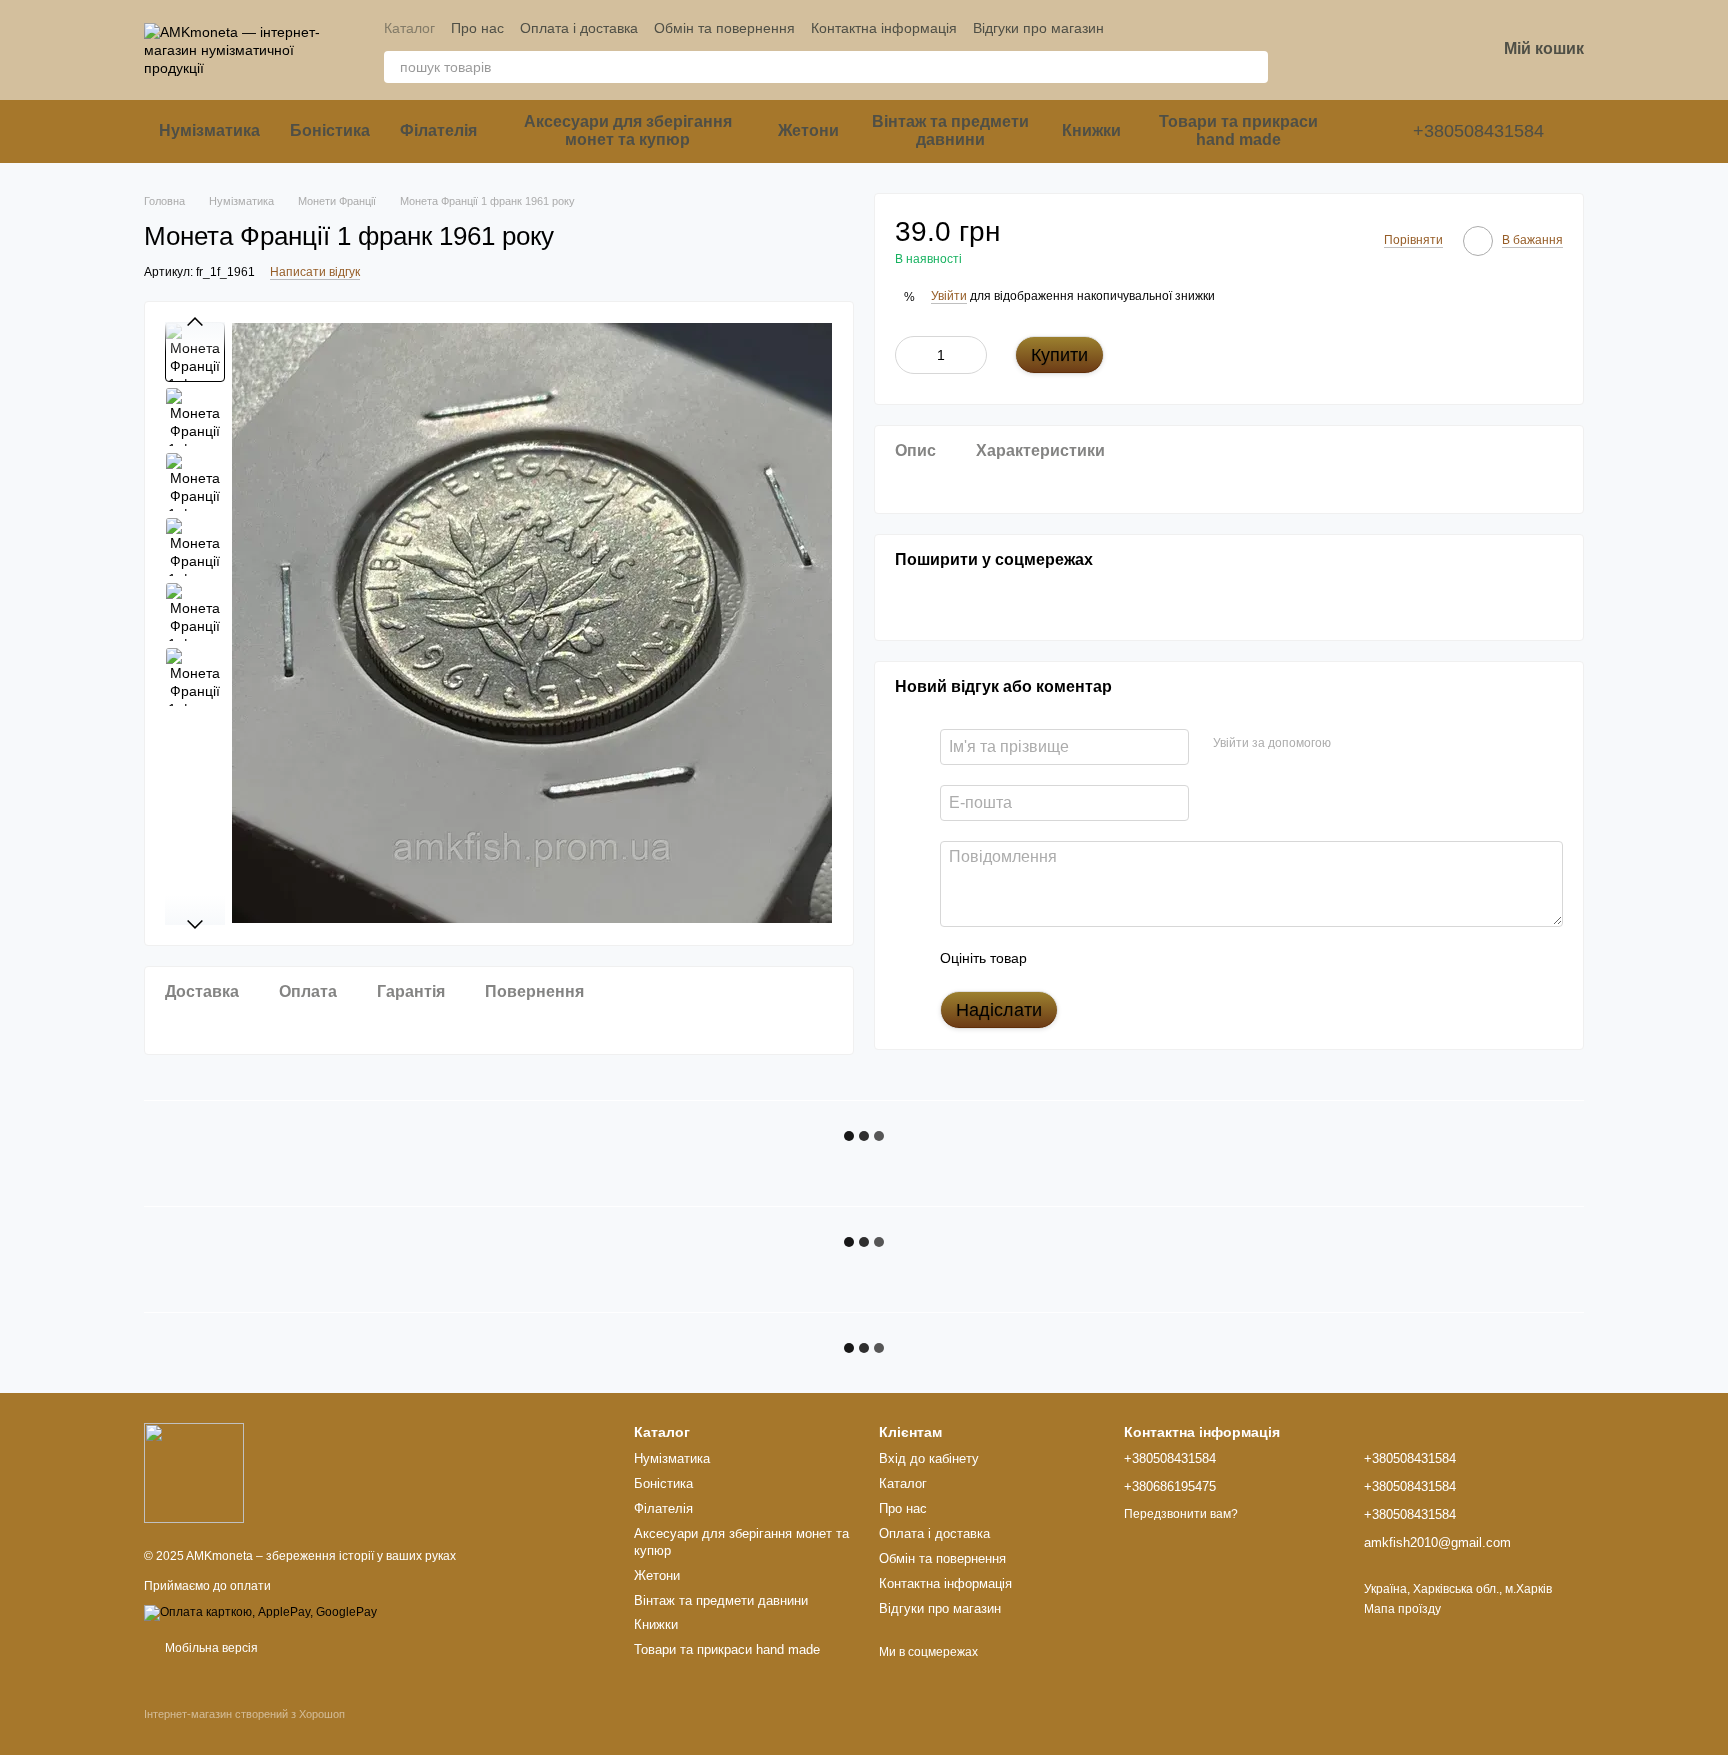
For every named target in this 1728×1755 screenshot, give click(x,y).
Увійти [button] (949, 296)
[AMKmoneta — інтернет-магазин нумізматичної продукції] (194, 1472)
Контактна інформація (884, 28)
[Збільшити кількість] (972, 355)
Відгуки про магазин (1038, 28)
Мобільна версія (210, 1648)
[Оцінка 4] (1156, 958)
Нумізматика (209, 130)
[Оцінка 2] (1092, 958)
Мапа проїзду (1402, 1609)
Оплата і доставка (579, 28)
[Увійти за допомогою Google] (1385, 743)
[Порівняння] (1324, 50)
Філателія (438, 130)
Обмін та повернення (724, 28)
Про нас (477, 28)
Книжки (1091, 130)
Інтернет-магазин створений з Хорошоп (244, 1714)
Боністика (330, 130)
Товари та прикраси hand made (1238, 130)
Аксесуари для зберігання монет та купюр (628, 130)
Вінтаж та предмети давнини (950, 130)
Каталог (409, 28)
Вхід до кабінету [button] (929, 1458)
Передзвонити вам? (1181, 1514)
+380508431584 (1478, 131)
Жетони (808, 130)
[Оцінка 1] (1060, 958)
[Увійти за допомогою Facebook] (1353, 743)
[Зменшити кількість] (910, 355)
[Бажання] (1376, 50)
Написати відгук (315, 272)
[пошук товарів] (1252, 67)
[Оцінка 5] (1188, 958)
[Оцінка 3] (1124, 958)
